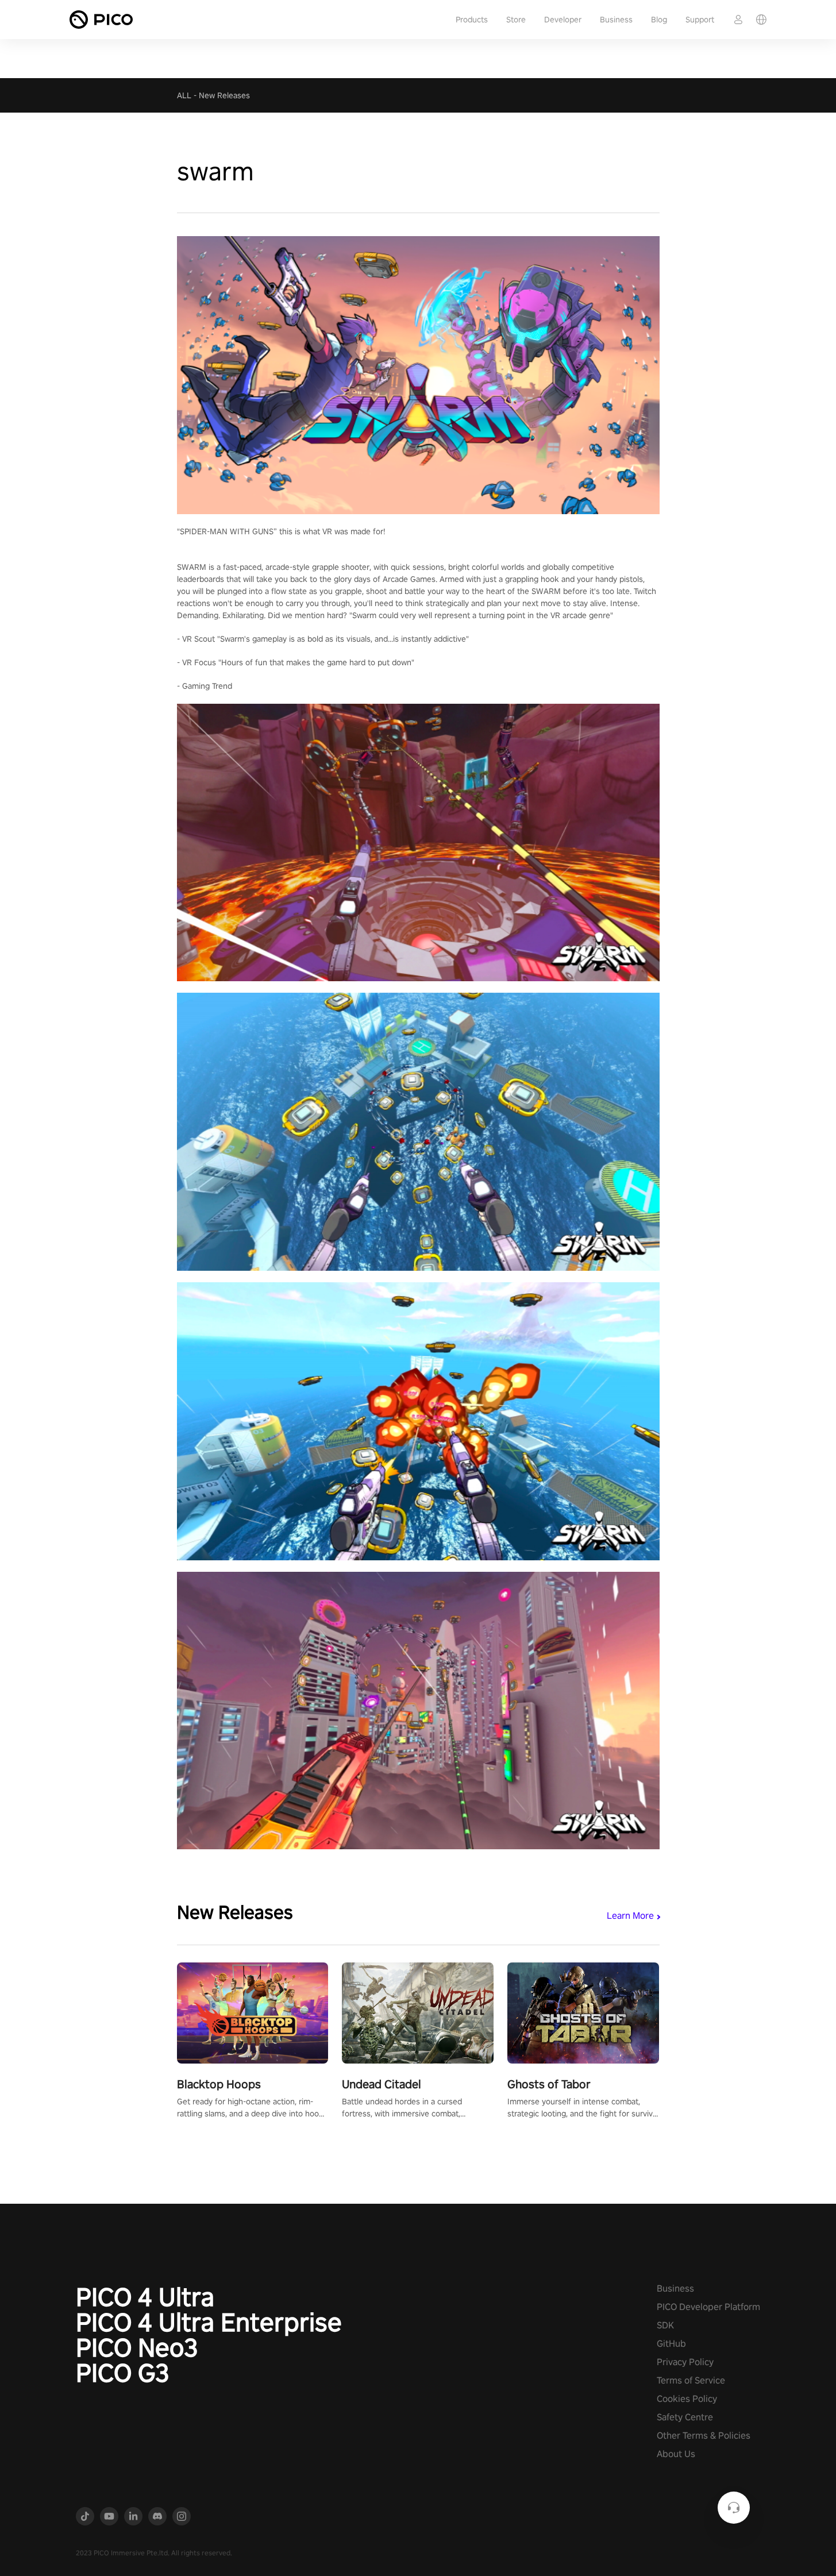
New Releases (224, 95)
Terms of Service (691, 2380)
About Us (676, 2454)
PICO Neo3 (137, 2347)
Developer (563, 20)
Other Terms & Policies (704, 2436)
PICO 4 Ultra (145, 2297)
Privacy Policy (685, 2362)
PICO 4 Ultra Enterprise (209, 2322)
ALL (184, 95)
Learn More (630, 1916)
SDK (665, 2325)
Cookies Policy (687, 2399)
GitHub (671, 2344)
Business (616, 20)
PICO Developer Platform (708, 2307)
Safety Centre (685, 2417)
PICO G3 (123, 2373)
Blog (659, 20)
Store (516, 20)
